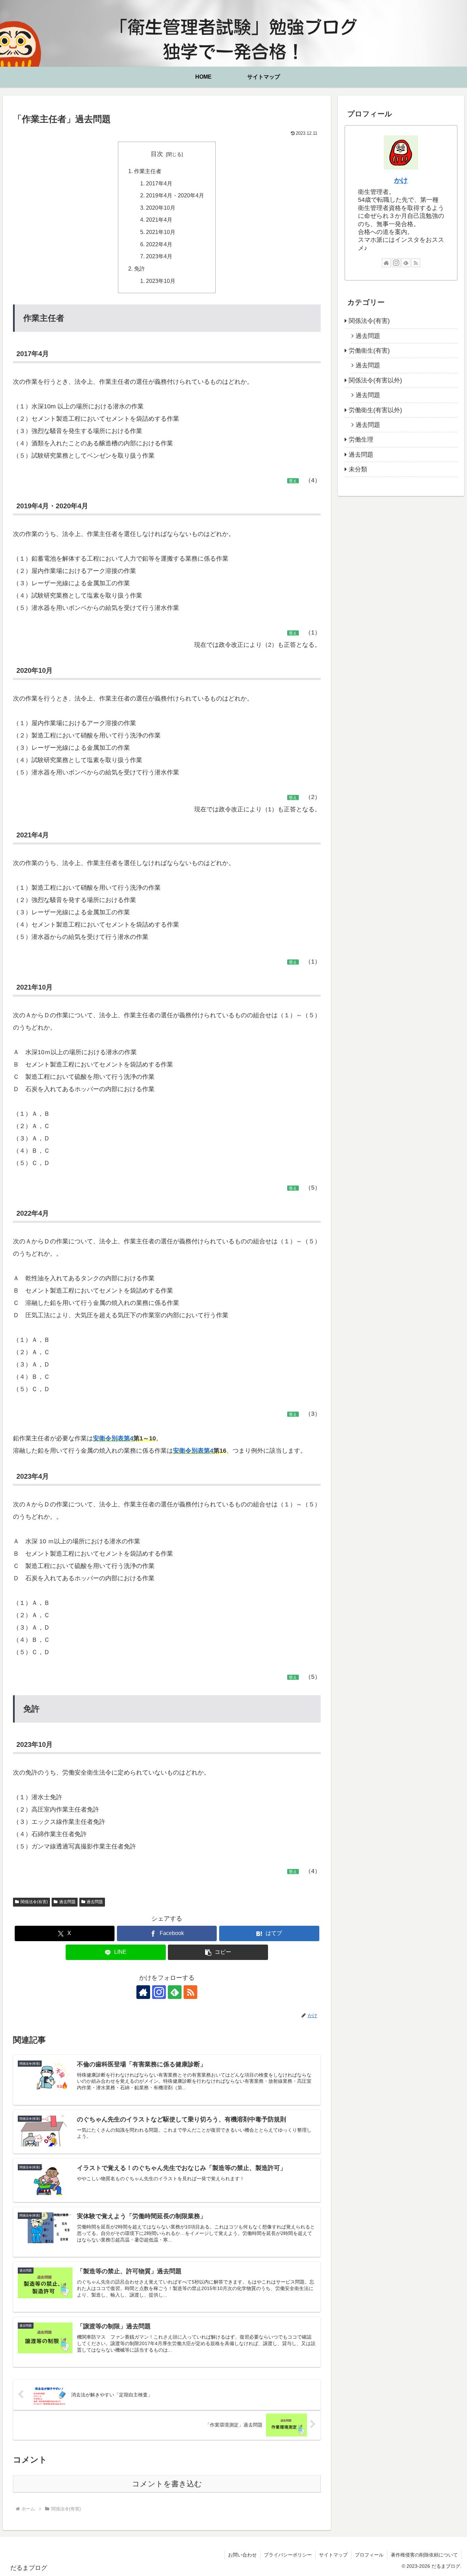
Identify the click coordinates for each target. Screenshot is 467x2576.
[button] (218, 1952)
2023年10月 (161, 281)
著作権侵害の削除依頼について (424, 2555)
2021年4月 (159, 220)
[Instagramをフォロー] (159, 1992)
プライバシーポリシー (288, 2555)
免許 (139, 269)
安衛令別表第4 (113, 1438)
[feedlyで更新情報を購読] (175, 1992)
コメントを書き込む (167, 2484)
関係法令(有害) (34, 1902)
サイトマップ (333, 2555)
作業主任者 (148, 171)
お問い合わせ (242, 2555)
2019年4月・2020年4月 (175, 195)
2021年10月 (161, 232)
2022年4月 (159, 244)
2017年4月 (159, 183)
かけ (401, 180)
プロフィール (369, 2555)
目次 (157, 154)
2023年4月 (159, 256)
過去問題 (67, 1902)
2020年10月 (161, 208)
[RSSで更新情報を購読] (190, 1992)
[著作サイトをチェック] (143, 1992)
